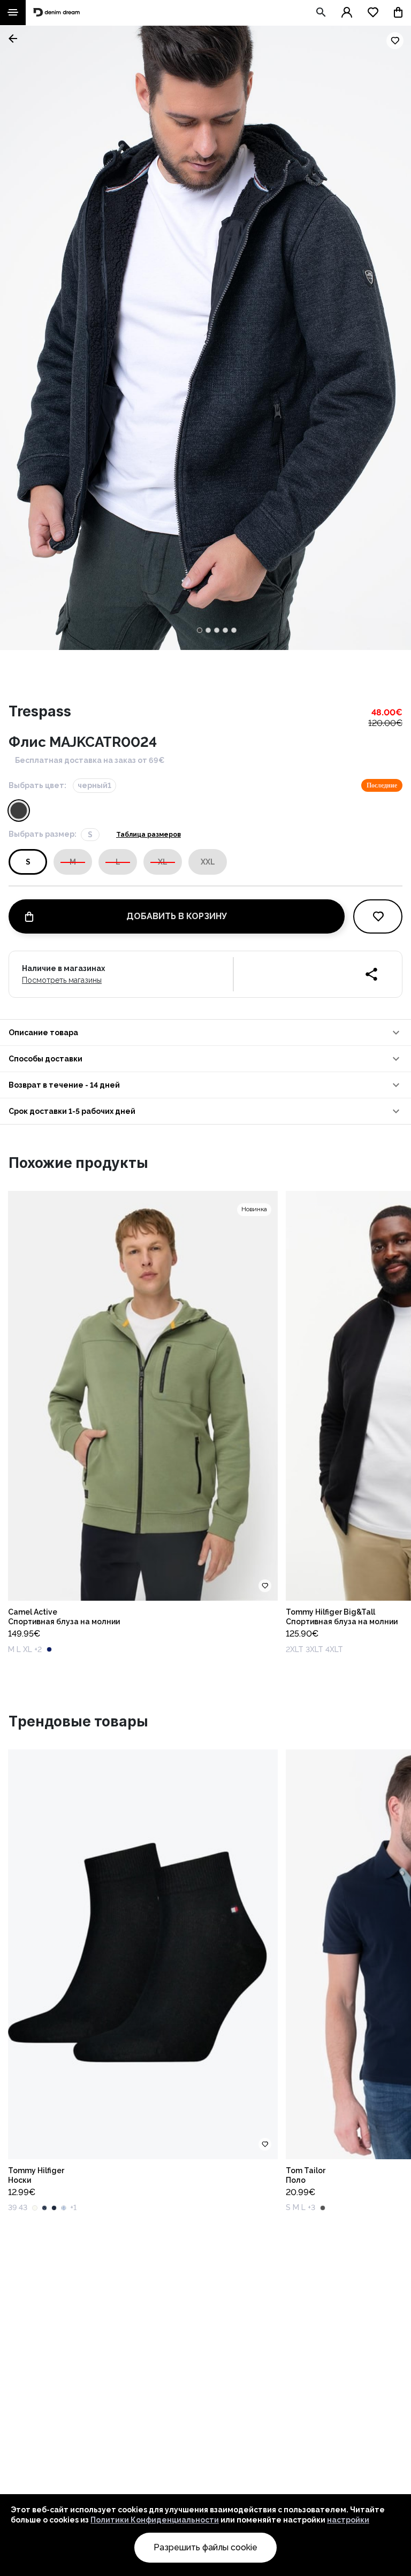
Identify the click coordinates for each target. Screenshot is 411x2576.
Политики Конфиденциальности (155, 2520)
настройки (348, 2520)
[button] (205, 1033)
